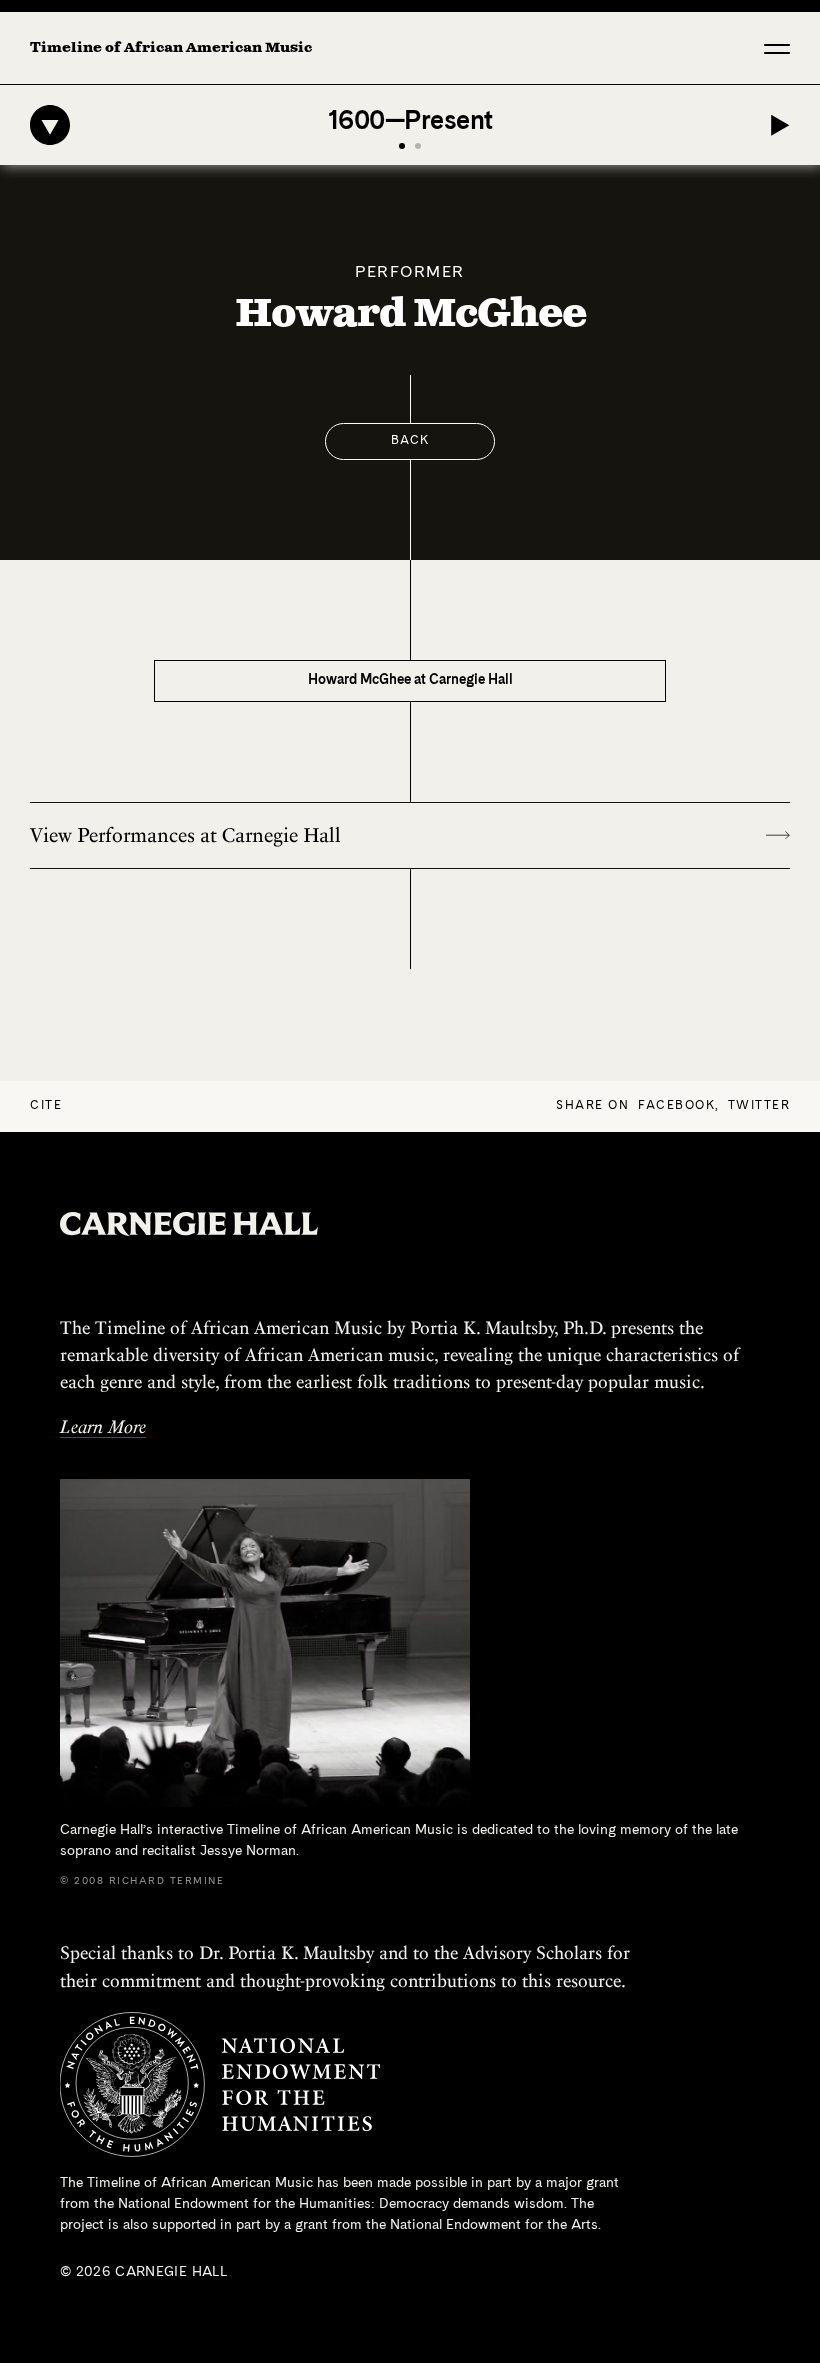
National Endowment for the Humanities (244, 2204)
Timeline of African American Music (171, 48)
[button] (777, 48)
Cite (46, 1106)
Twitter (759, 1106)
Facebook (676, 1106)
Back (410, 441)
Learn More (103, 1426)
